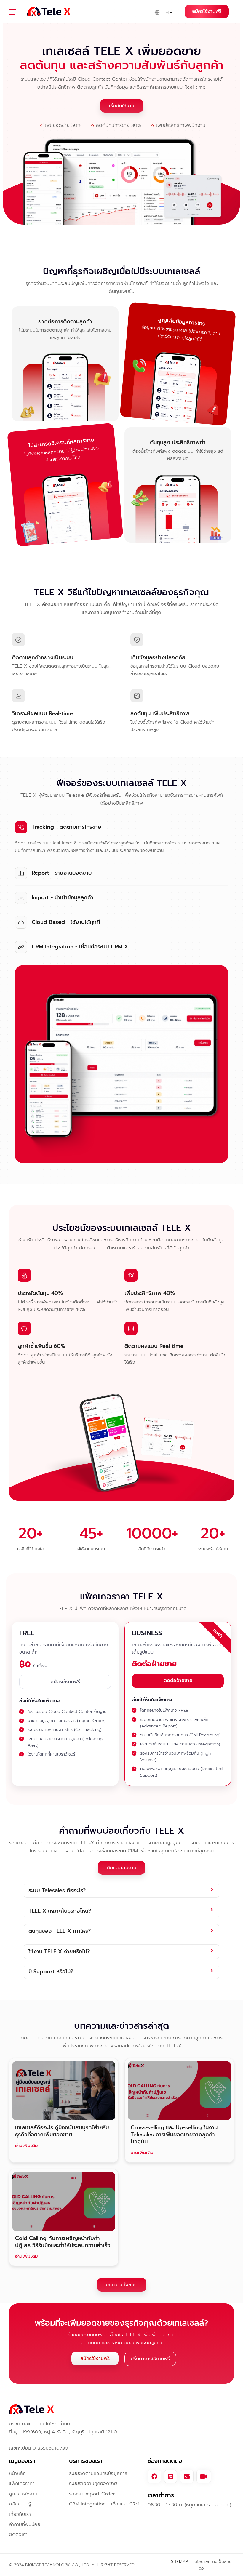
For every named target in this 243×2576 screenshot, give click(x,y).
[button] (16, 13)
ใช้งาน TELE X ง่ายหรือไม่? (59, 1952)
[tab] (121, 1891)
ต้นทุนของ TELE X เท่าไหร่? (60, 1931)
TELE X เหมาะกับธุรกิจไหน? (60, 1911)
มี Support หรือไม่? (51, 1972)
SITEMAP (179, 2562)
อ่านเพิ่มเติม (27, 2145)
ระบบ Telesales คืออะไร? (57, 1891)
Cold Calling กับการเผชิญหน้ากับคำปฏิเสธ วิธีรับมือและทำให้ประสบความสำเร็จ (63, 2242)
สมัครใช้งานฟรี (207, 11)
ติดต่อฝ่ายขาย (178, 1681)
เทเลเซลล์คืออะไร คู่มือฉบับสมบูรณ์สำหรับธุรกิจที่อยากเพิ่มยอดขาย (62, 2131)
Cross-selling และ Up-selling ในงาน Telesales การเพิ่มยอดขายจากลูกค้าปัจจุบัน (174, 2135)
